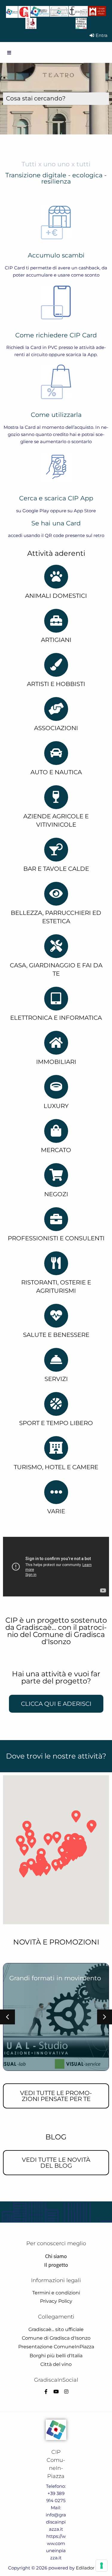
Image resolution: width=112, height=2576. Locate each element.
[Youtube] (56, 2392)
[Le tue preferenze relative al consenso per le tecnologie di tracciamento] (102, 2566)
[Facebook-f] (46, 2392)
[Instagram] (66, 2392)
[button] (7, 2017)
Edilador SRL (90, 2568)
